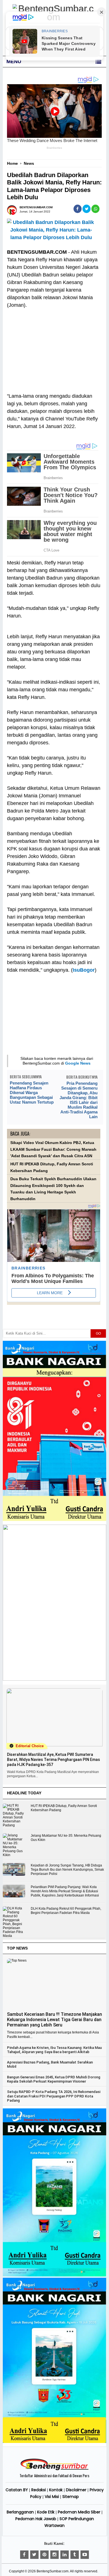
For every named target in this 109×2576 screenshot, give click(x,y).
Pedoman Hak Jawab (36, 2519)
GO (98, 1333)
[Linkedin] (65, 2555)
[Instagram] (54, 2555)
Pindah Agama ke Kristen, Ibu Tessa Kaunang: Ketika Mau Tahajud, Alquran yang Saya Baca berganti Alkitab (54, 2050)
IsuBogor (84, 970)
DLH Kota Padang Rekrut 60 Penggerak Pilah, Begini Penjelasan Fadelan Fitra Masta (66, 1911)
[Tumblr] (75, 2555)
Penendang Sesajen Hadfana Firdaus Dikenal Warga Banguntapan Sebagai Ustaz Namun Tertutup (32, 1093)
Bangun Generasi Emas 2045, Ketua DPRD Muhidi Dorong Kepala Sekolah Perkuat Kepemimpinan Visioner (54, 2079)
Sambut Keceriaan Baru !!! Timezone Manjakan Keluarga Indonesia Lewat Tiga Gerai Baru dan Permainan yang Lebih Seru (54, 2020)
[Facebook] (24, 2555)
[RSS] (85, 2555)
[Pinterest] (44, 2555)
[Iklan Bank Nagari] (55, 2275)
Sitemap (71, 2497)
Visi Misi (52, 2497)
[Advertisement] (54, 347)
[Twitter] (34, 2555)
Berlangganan (20, 2512)
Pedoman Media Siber (79, 2512)
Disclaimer (76, 2490)
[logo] (54, 2469)
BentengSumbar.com (53, 2571)
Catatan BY (17, 2490)
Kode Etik (46, 2512)
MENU (14, 61)
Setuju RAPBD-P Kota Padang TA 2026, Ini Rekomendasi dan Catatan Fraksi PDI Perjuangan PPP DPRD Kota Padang (54, 2096)
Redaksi (39, 2490)
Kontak (56, 2490)
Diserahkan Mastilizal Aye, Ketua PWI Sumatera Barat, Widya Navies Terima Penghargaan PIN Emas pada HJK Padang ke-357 (54, 1760)
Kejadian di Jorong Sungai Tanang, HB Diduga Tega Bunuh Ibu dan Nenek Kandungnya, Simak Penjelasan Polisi (67, 1870)
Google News (78, 1063)
